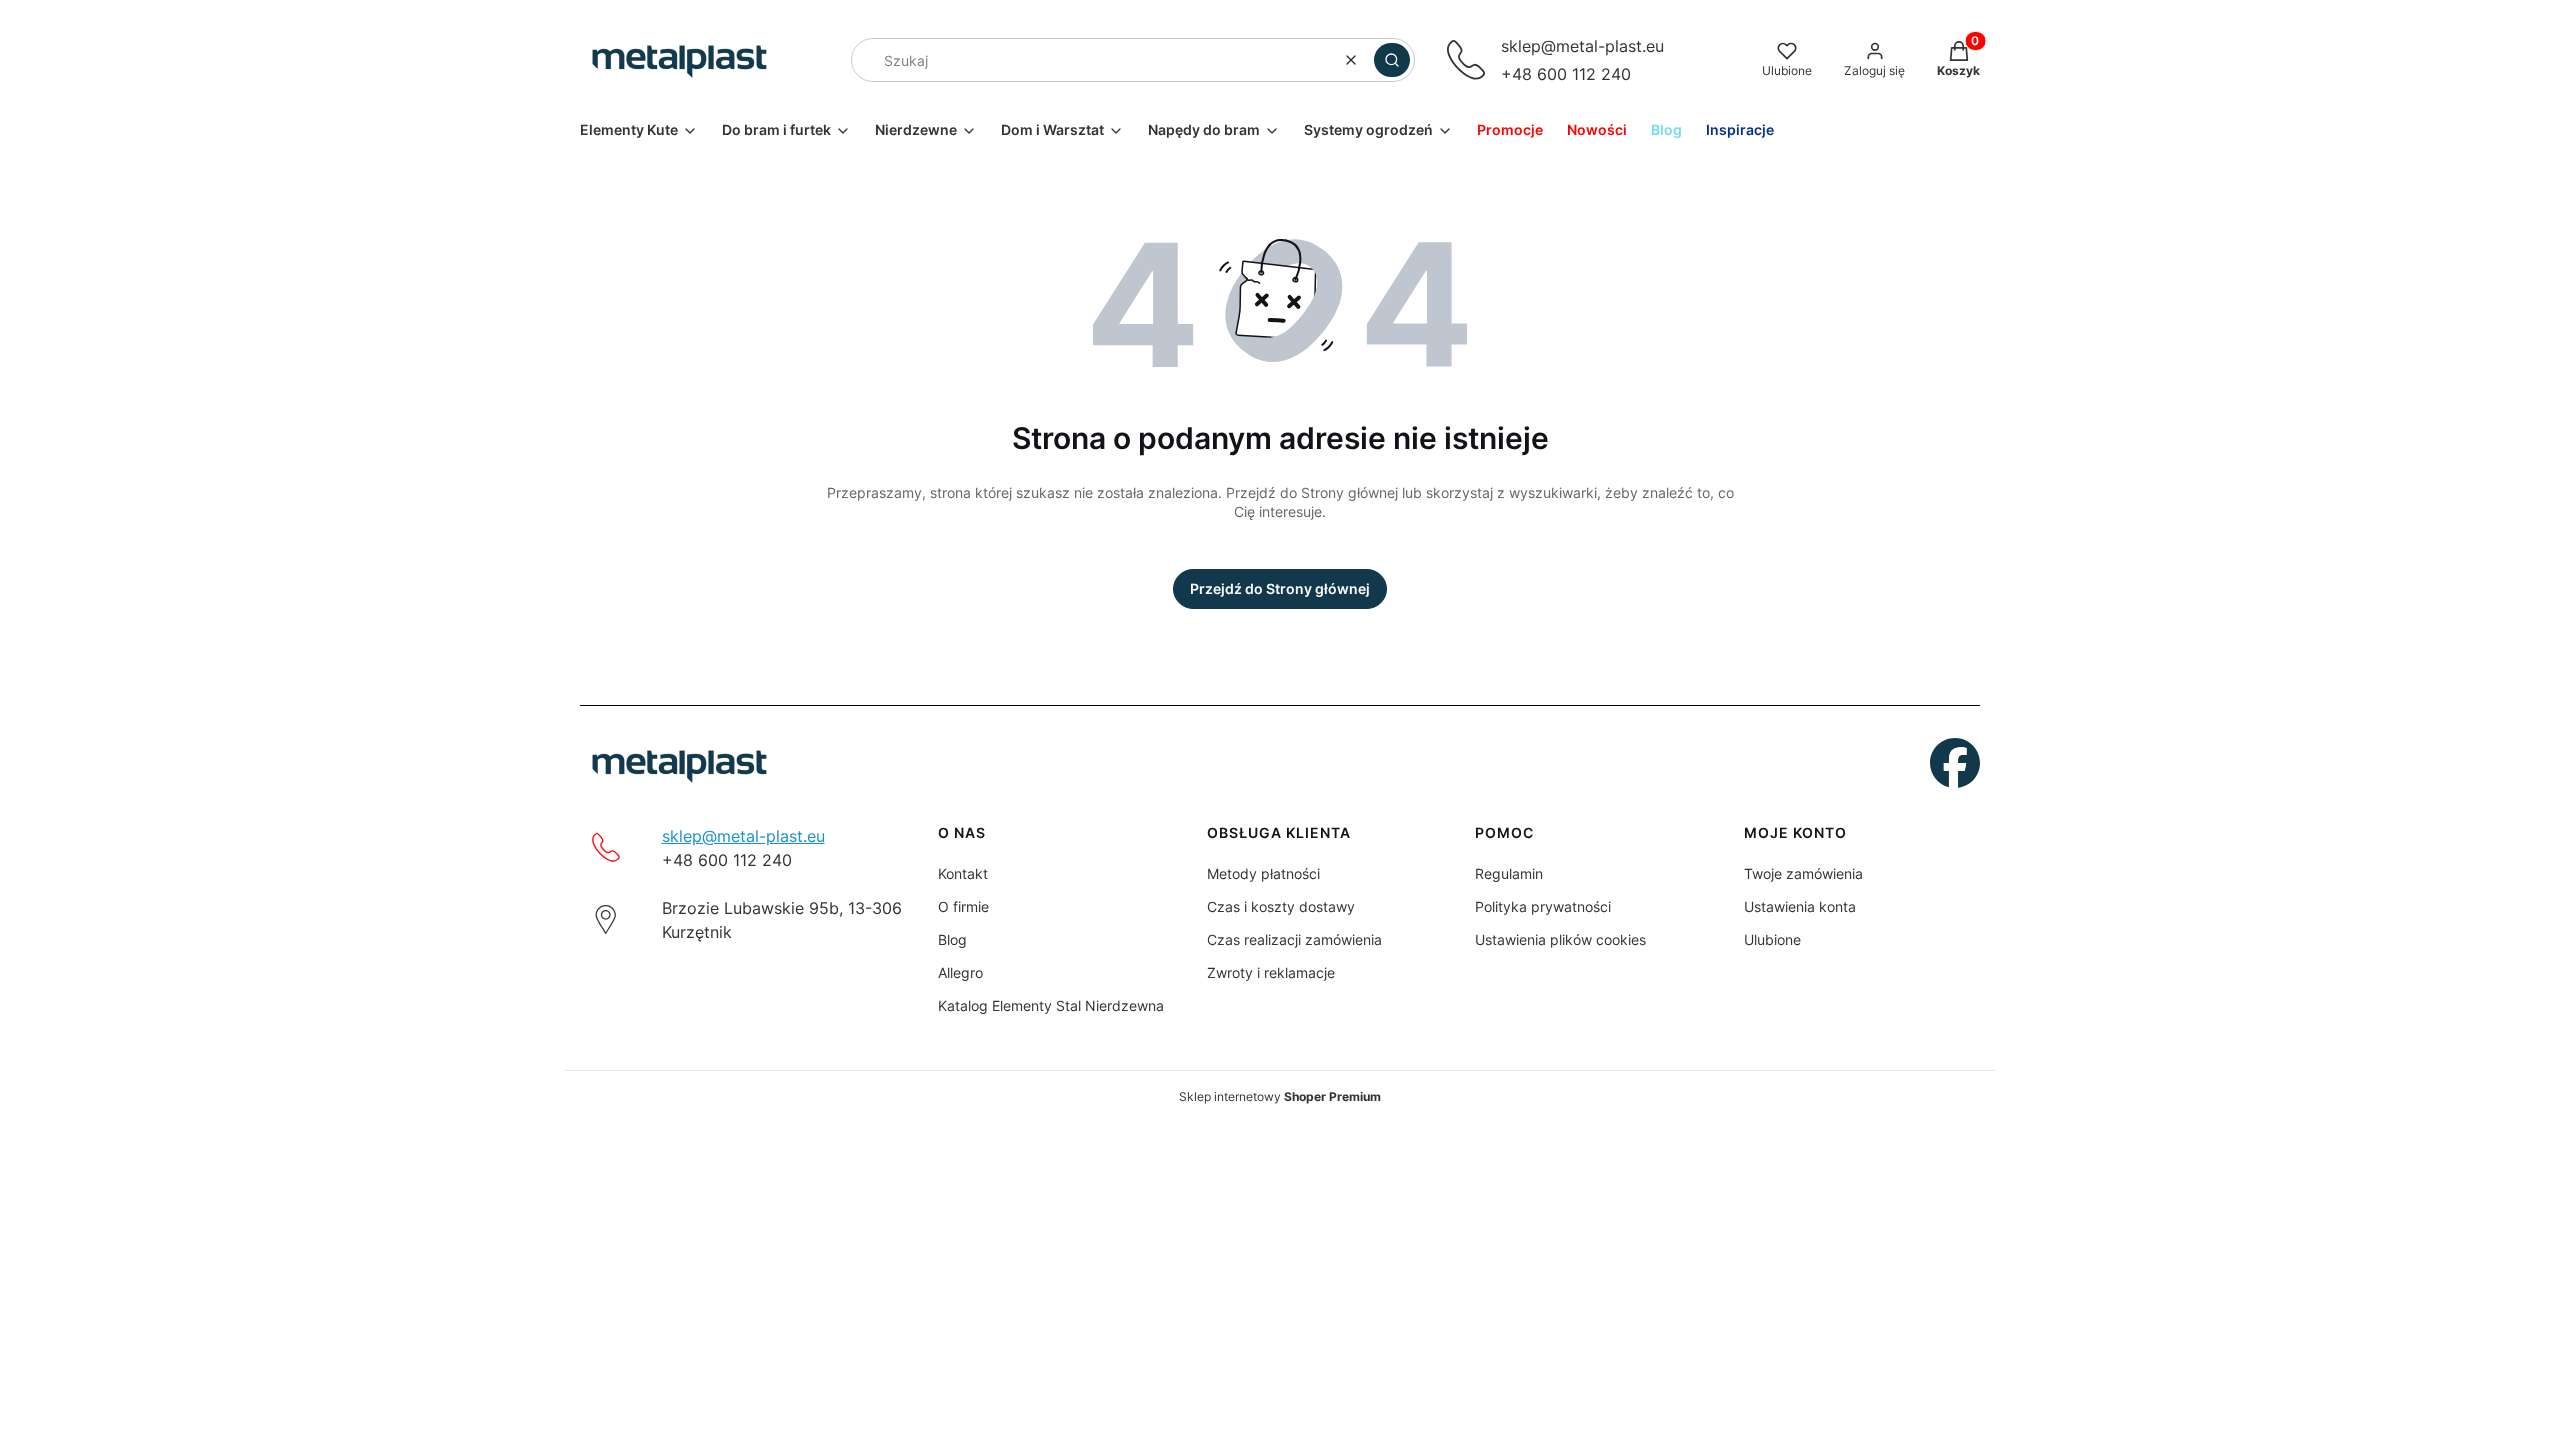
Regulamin (1509, 873)
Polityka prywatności (1543, 906)
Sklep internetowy (1280, 1096)
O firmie (963, 906)
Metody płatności (1263, 873)
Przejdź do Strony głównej (1280, 588)
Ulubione (1772, 939)
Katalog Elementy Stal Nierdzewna (1051, 1005)
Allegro (960, 972)
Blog (952, 939)
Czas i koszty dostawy (1281, 906)
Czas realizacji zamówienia (1294, 939)
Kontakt (963, 873)
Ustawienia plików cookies (1560, 939)
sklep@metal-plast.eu (1582, 46)
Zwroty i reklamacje (1271, 972)
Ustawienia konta (1800, 906)
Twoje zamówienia (1803, 873)
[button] (1392, 60)
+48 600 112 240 (1566, 74)
